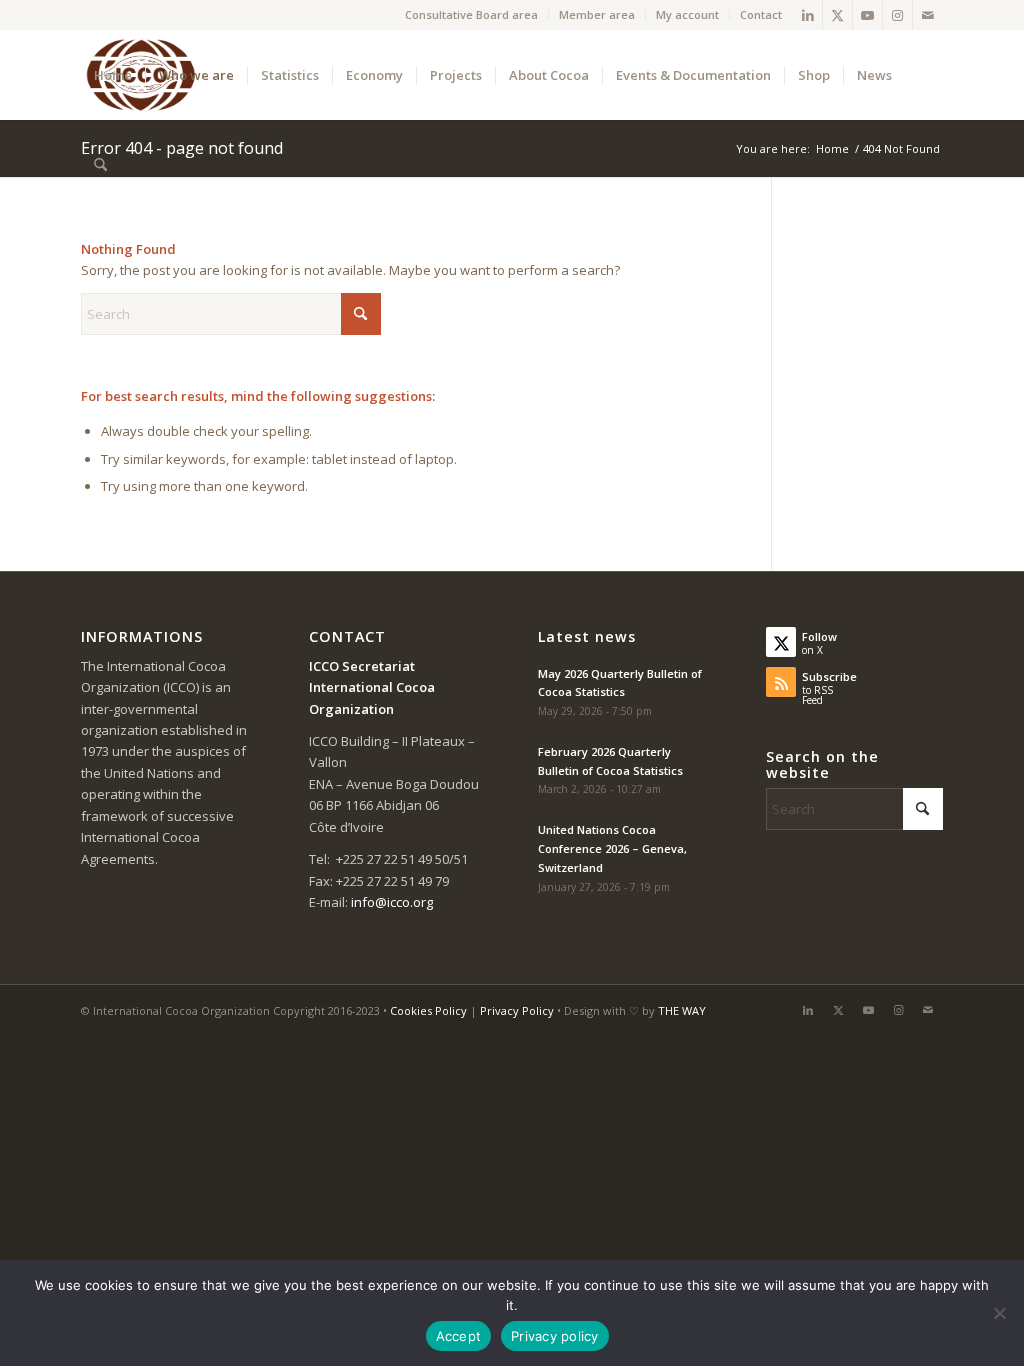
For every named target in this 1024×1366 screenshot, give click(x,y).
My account (687, 14)
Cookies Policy (428, 1010)
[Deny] (999, 1313)
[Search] (100, 165)
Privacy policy (555, 1336)
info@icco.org (392, 902)
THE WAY (682, 1010)
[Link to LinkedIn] (807, 15)
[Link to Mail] (928, 15)
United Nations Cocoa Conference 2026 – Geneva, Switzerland (612, 848)
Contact (761, 14)
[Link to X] (837, 15)
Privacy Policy (517, 1010)
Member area (597, 14)
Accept (459, 1336)
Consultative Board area (471, 14)
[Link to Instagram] (897, 15)
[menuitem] (472, 15)
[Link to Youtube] (867, 15)
